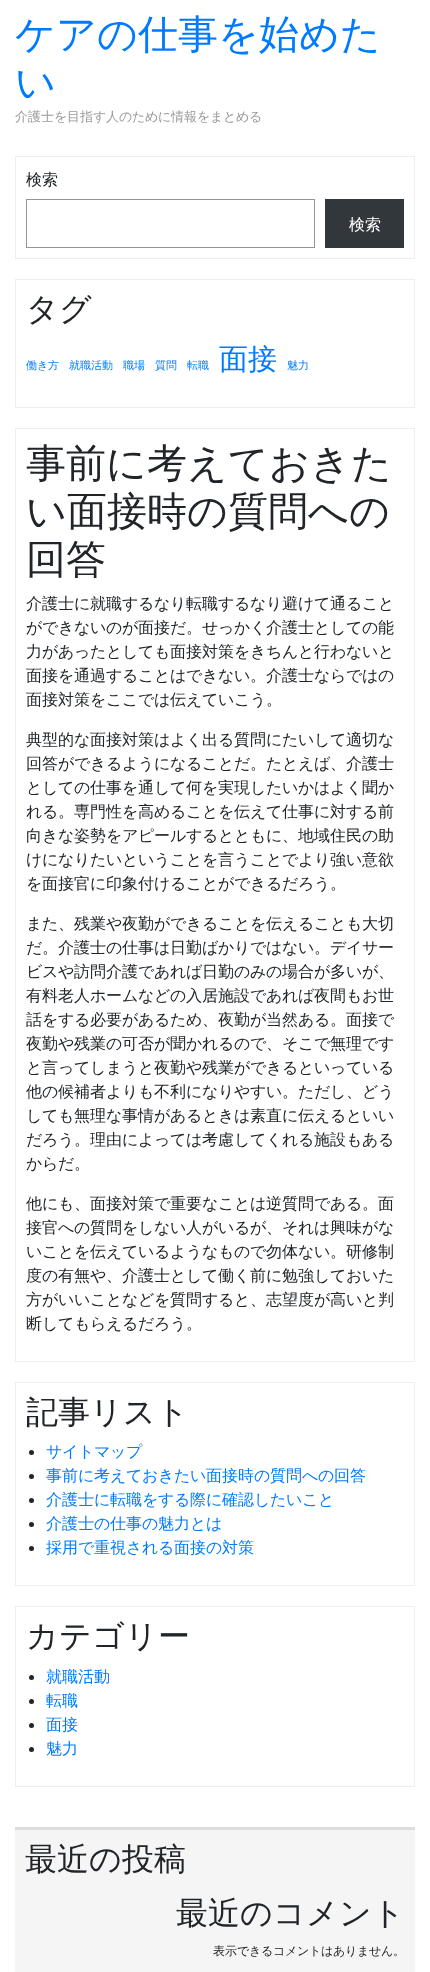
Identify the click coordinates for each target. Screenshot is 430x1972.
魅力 (298, 365)
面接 (248, 358)
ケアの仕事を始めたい (198, 57)
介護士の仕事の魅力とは (134, 1523)
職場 (134, 365)
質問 (166, 365)
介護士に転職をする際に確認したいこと (190, 1499)
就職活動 (91, 365)
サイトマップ (94, 1451)
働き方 (42, 365)
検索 (42, 179)
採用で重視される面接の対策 (150, 1547)
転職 (198, 365)
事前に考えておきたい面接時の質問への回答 (206, 1475)
